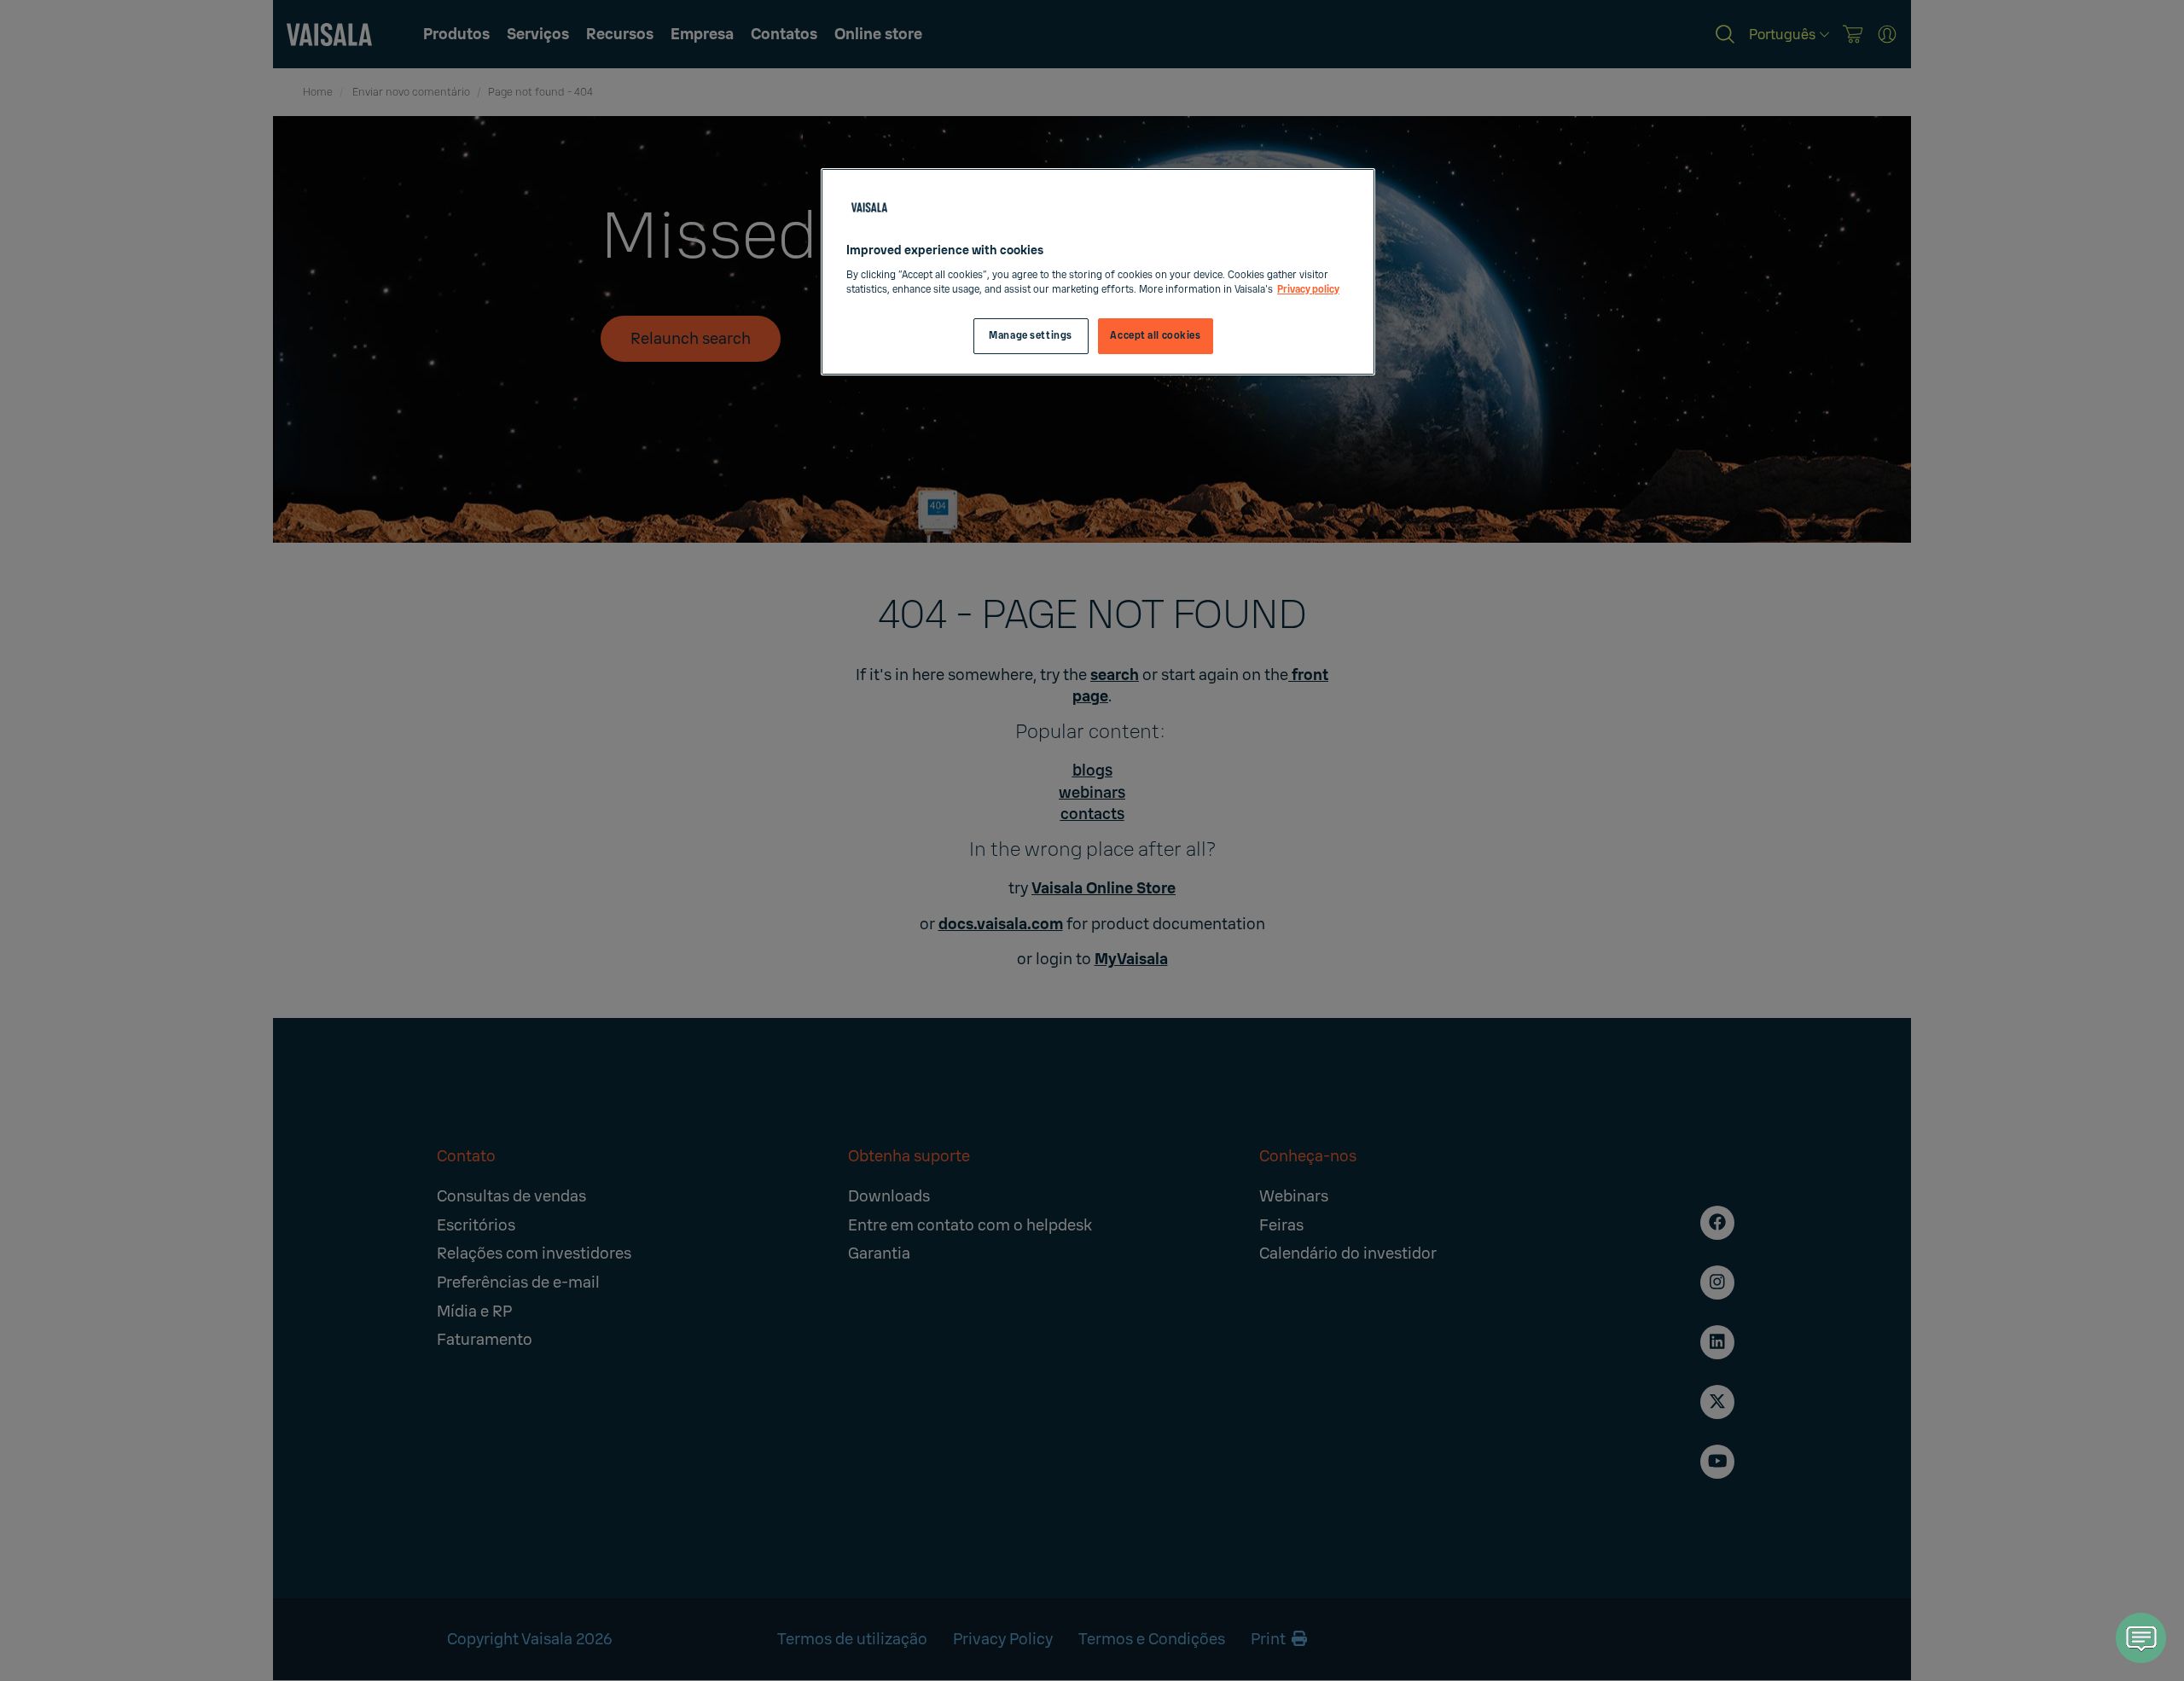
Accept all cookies (1155, 336)
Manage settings (1031, 336)
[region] (1098, 272)
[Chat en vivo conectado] (2141, 1638)
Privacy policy (1308, 290)
